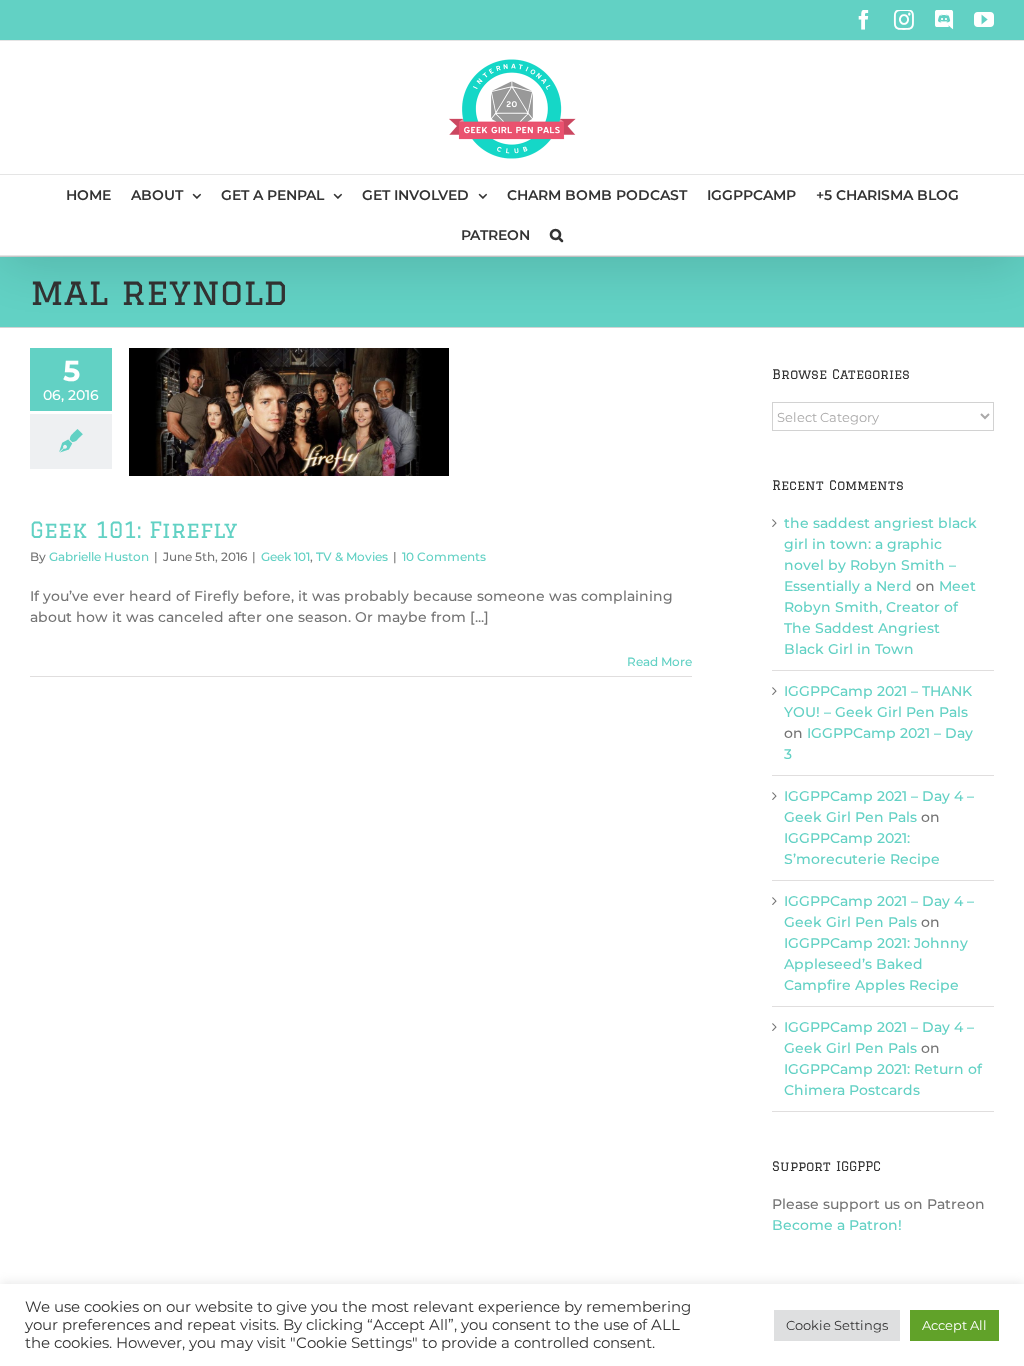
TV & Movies (352, 556)
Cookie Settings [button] (837, 1325)
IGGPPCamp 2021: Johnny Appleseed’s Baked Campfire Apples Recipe (876, 964)
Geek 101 (285, 556)
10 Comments (444, 556)
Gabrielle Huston (99, 556)
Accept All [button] (954, 1325)
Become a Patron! (837, 1225)
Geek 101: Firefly (133, 529)
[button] (556, 235)
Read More (659, 661)
